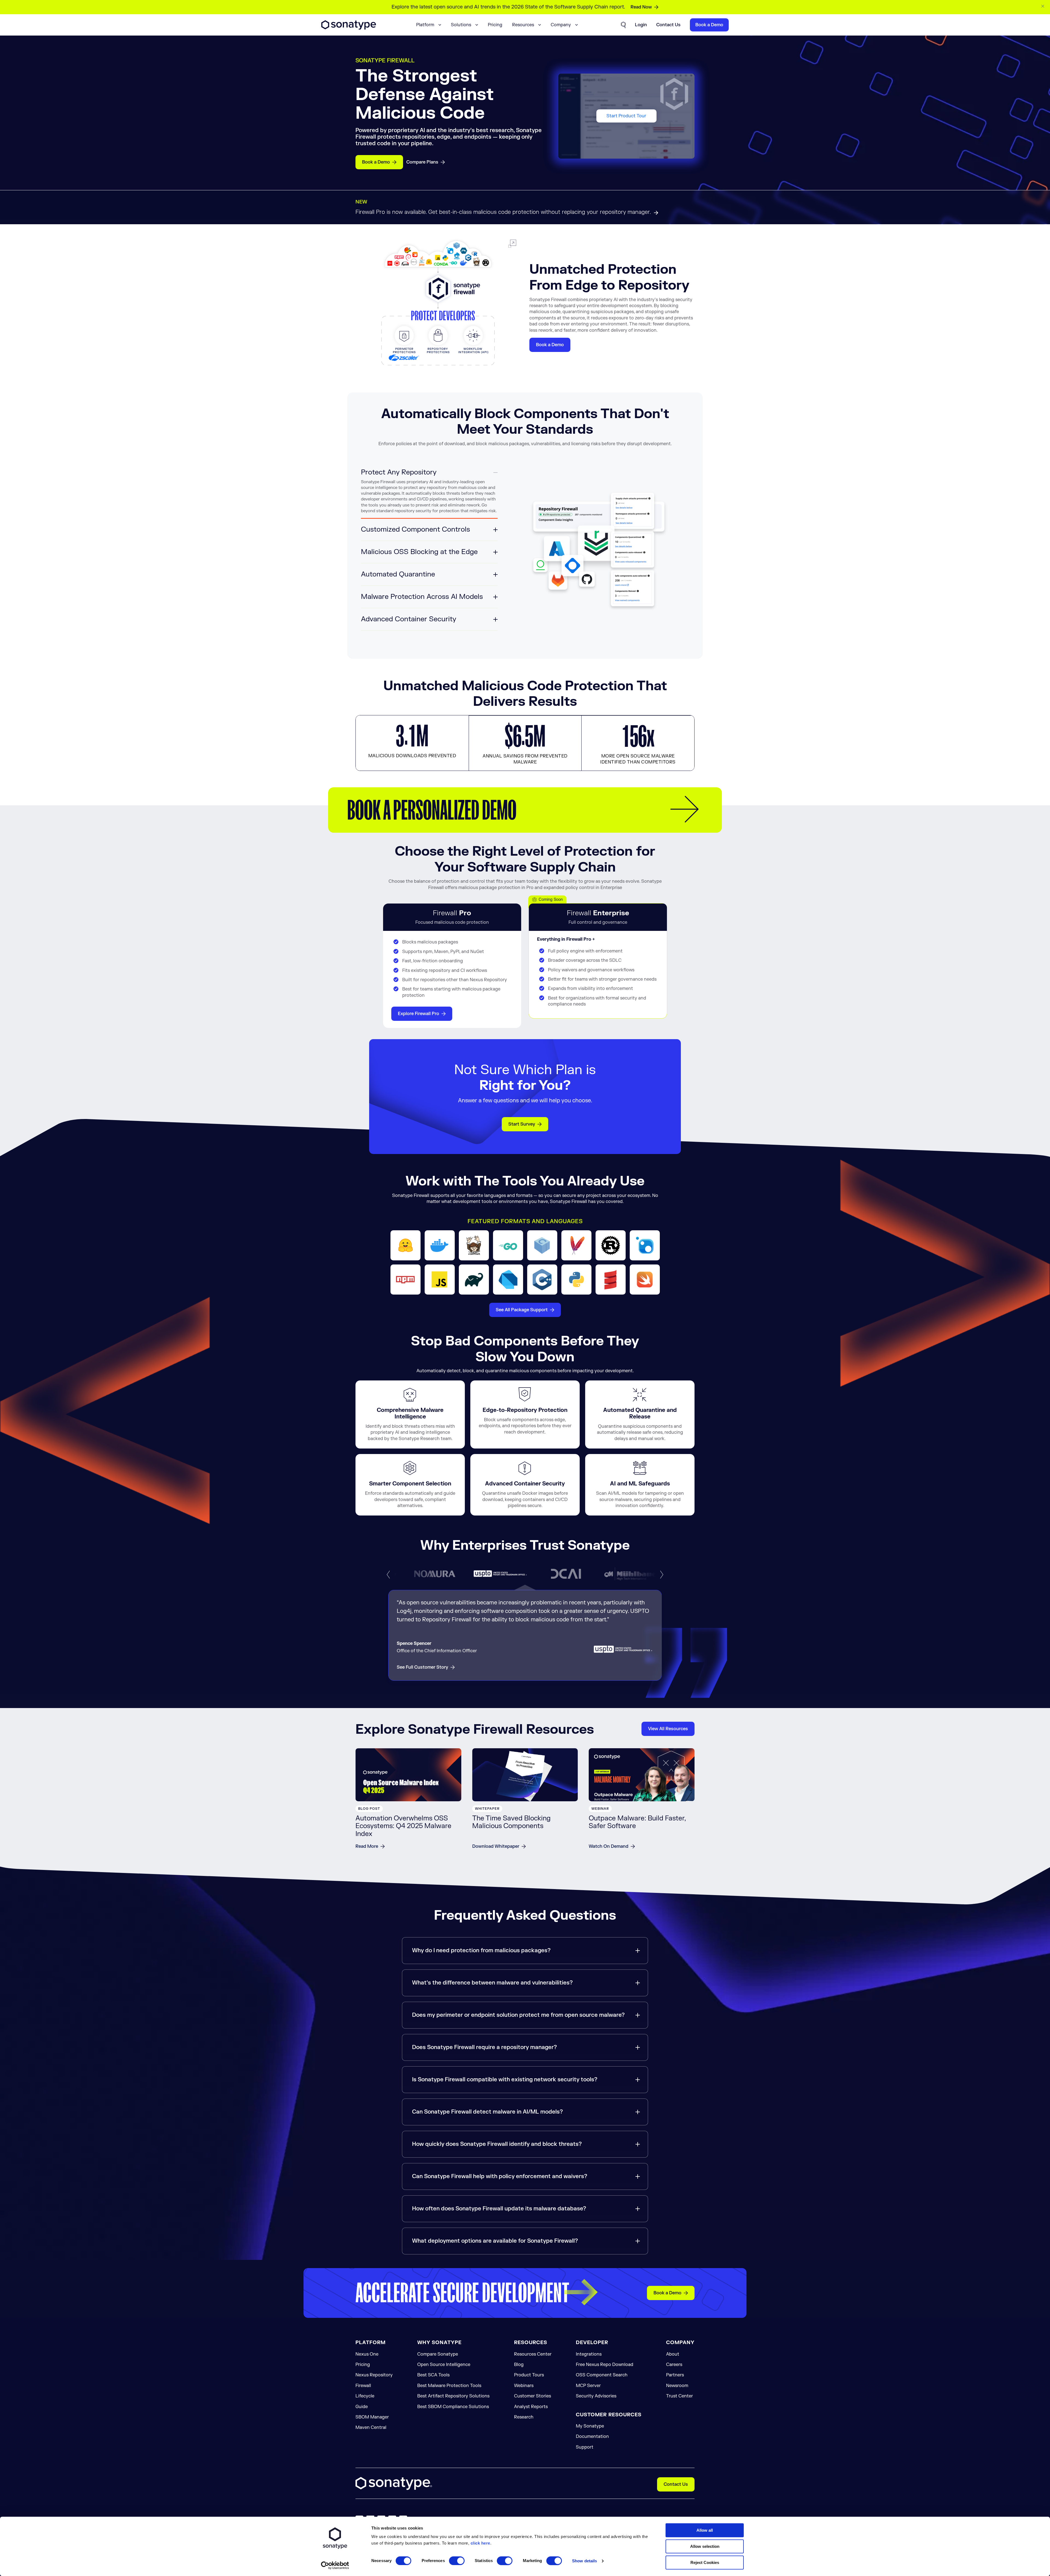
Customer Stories (533, 2396)
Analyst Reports (531, 2407)
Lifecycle (365, 2396)
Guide (362, 2407)
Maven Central (371, 2428)
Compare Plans (422, 162)
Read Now (641, 7)
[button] (388, 1575)
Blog (519, 2365)
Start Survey (522, 1124)
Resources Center (533, 2354)
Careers (674, 2365)
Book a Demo (376, 162)
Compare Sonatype (438, 2354)
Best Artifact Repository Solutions (453, 2396)
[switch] (457, 2561)
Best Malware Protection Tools (449, 2386)
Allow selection (705, 2546)
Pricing (495, 25)
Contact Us (676, 2484)
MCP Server (588, 2386)
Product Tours (529, 2375)
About (673, 2354)
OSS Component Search (602, 2375)
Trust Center (679, 2396)
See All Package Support (522, 1310)
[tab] (429, 493)
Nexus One (367, 2354)
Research (524, 2417)
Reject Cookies (705, 2562)
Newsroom (677, 2386)
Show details (584, 2561)
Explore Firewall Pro (418, 1014)
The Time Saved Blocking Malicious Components (511, 1822)
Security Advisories (596, 2396)
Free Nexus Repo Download (605, 2365)
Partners (675, 2375)
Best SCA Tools (433, 2375)
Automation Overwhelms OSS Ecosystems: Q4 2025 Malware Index (403, 1826)
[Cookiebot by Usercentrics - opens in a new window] (335, 2565)
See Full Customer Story (422, 1667)
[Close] (1043, 6)
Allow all (705, 2530)
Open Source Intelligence (444, 2365)
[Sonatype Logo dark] (349, 28)
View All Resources (668, 1729)
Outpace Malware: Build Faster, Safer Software (637, 1822)
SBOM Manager (372, 2417)
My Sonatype (590, 2426)
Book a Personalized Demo (432, 810)
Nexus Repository (374, 2375)
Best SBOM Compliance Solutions (453, 2407)
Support (585, 2447)
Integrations (589, 2354)
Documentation (592, 2437)
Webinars (524, 2386)
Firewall (363, 2386)
